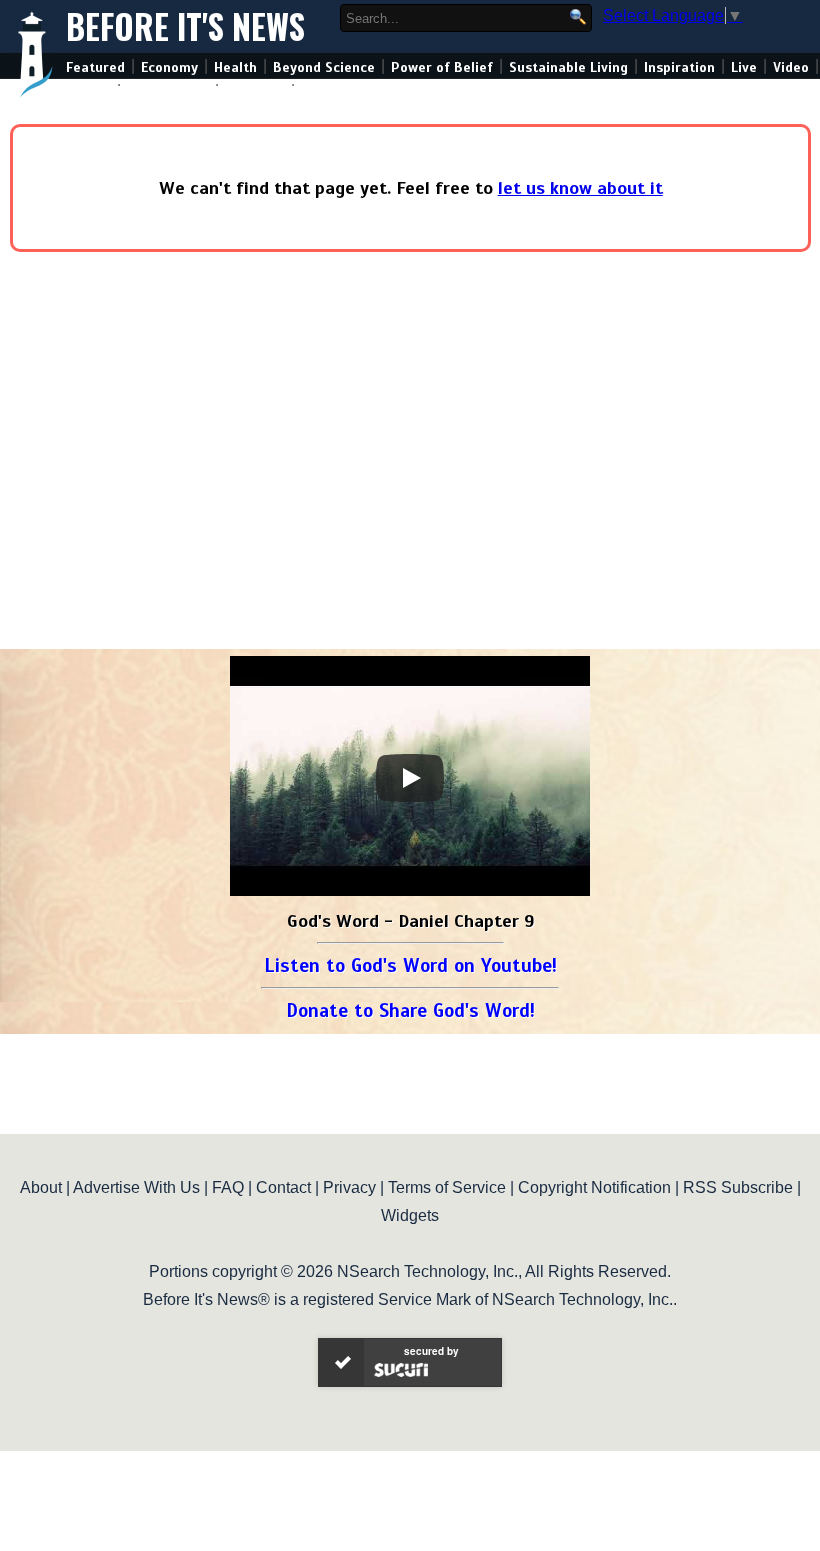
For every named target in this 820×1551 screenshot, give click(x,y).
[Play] (410, 778)
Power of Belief (442, 67)
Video (791, 67)
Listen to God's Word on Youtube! (410, 965)
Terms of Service (447, 1187)
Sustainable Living (568, 67)
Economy (169, 67)
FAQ (228, 1187)
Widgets (410, 1215)
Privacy (349, 1187)
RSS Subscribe (738, 1187)
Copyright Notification (594, 1187)
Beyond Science (324, 67)
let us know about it (580, 188)
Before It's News (185, 26)
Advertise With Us (136, 1187)
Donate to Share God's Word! (410, 1010)
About (41, 1187)
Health (235, 67)
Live (744, 67)
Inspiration (679, 67)
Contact (283, 1187)
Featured (95, 67)
